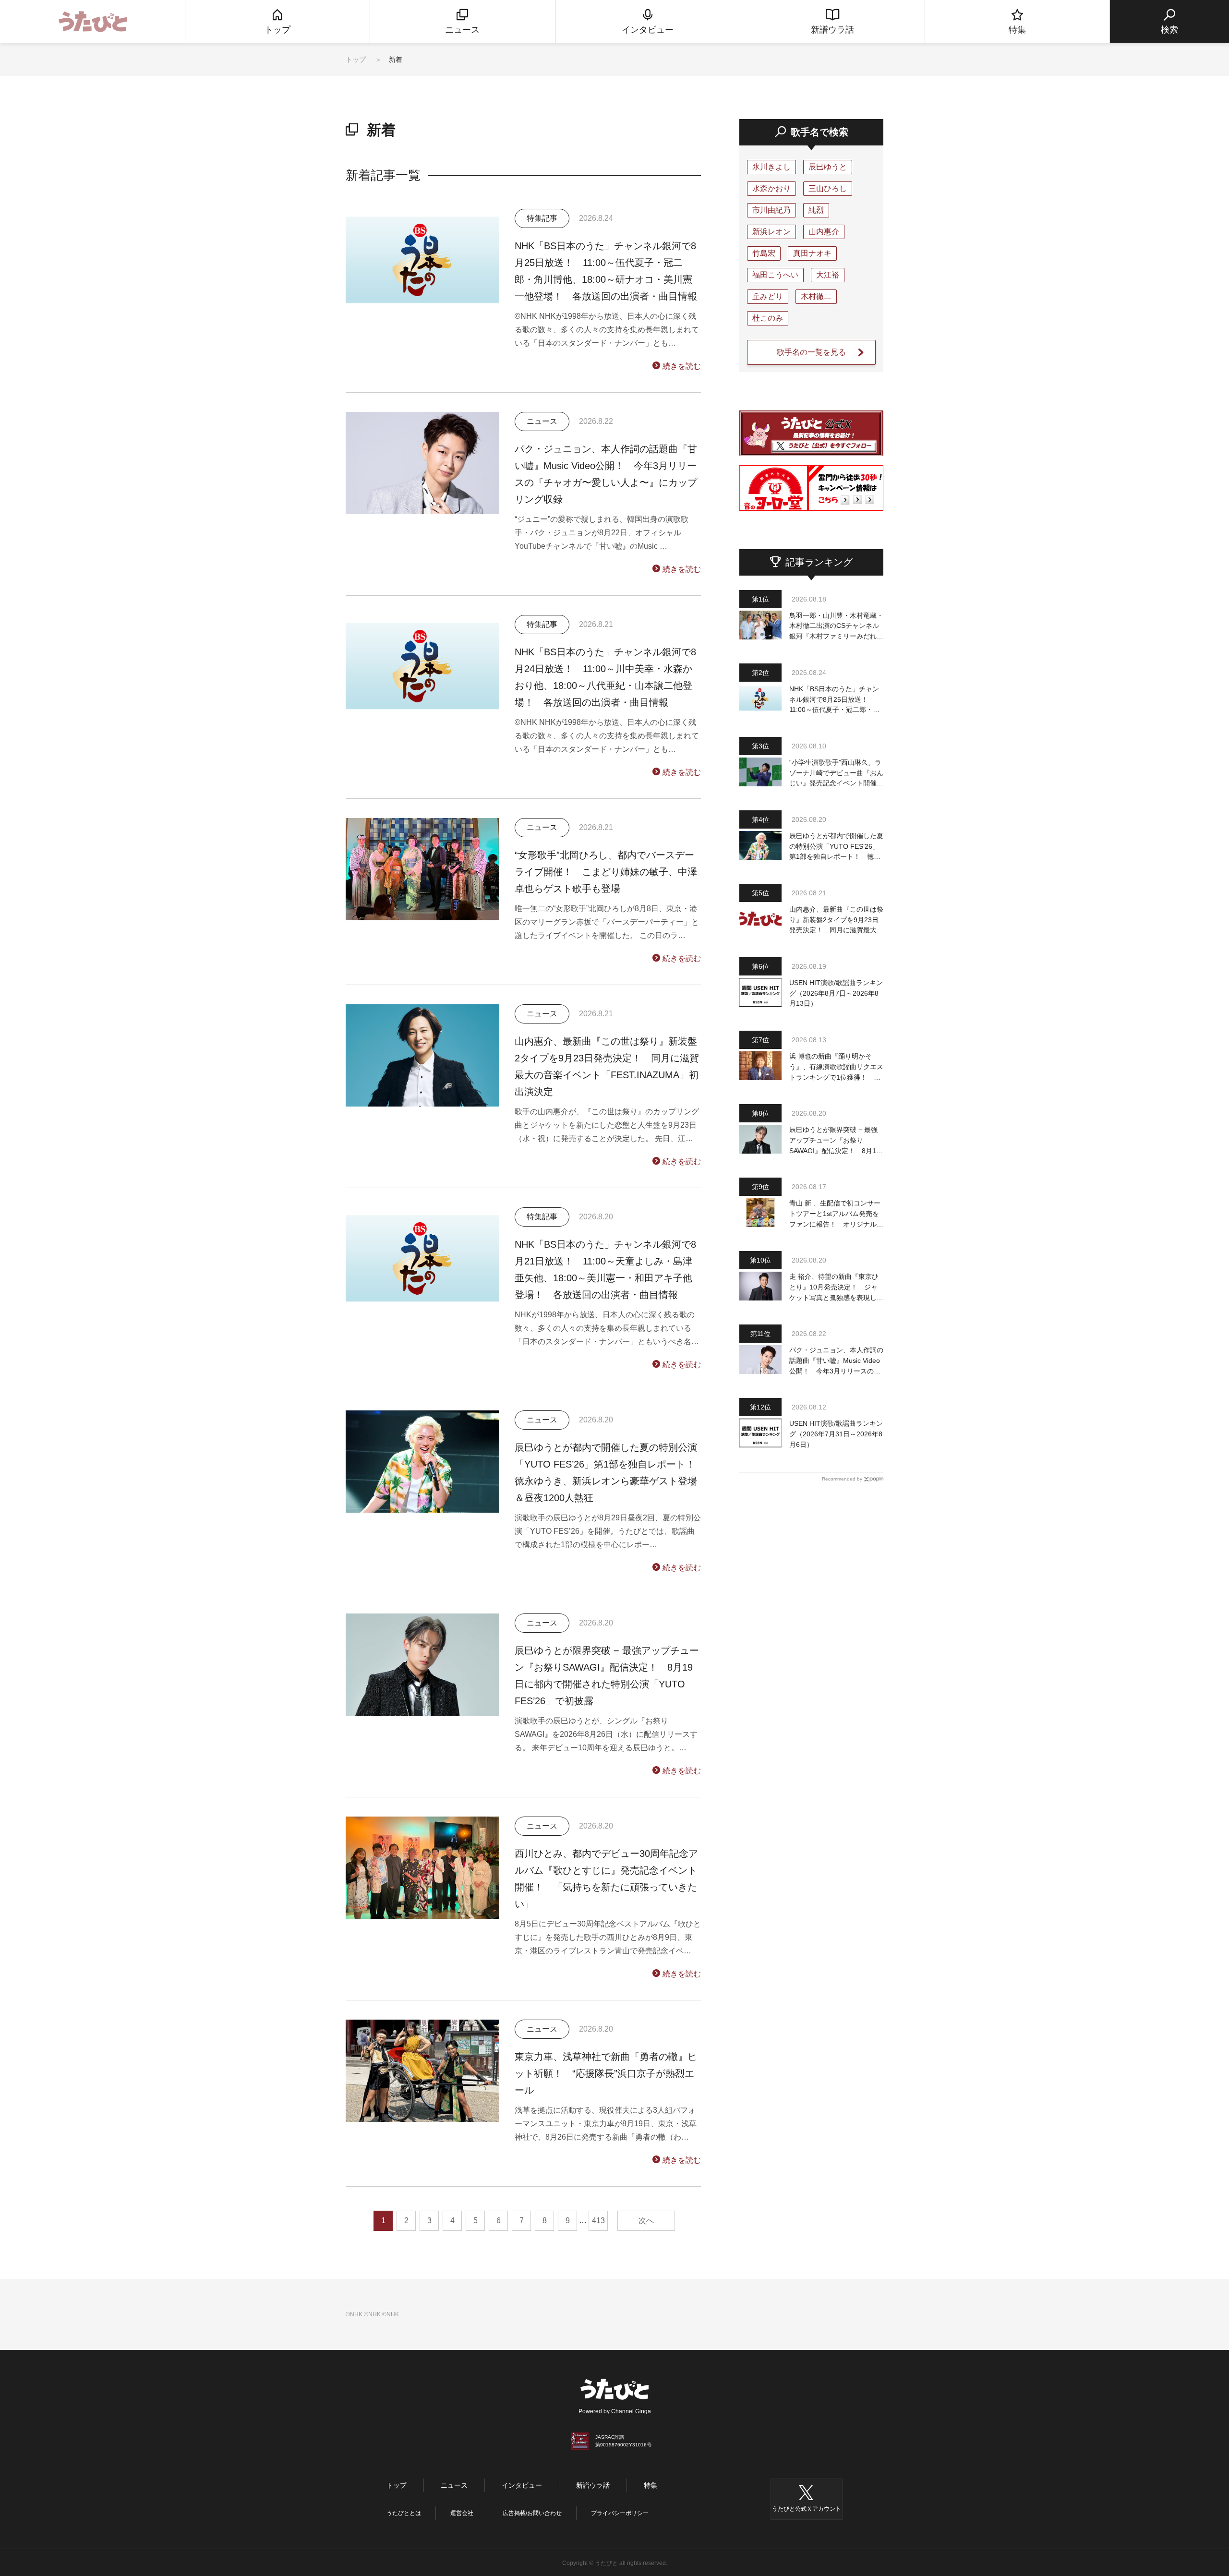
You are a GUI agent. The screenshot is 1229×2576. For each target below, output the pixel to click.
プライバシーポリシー (620, 2513)
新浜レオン (771, 232)
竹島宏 (764, 253)
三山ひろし (828, 188)
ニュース (454, 2485)
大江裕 (828, 275)
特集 (651, 2485)
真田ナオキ (812, 253)
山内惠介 (824, 232)
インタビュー (522, 2485)
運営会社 (462, 2513)
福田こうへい (775, 275)
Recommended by (842, 1479)
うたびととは (404, 2513)
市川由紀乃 (771, 210)
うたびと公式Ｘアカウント (807, 2509)
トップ (356, 60)
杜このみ (768, 318)
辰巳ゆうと (828, 167)
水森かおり (771, 188)
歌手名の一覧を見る (811, 352)
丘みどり (768, 296)
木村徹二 (816, 296)
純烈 (816, 210)
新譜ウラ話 (593, 2485)
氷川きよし (771, 167)
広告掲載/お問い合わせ (532, 2513)
